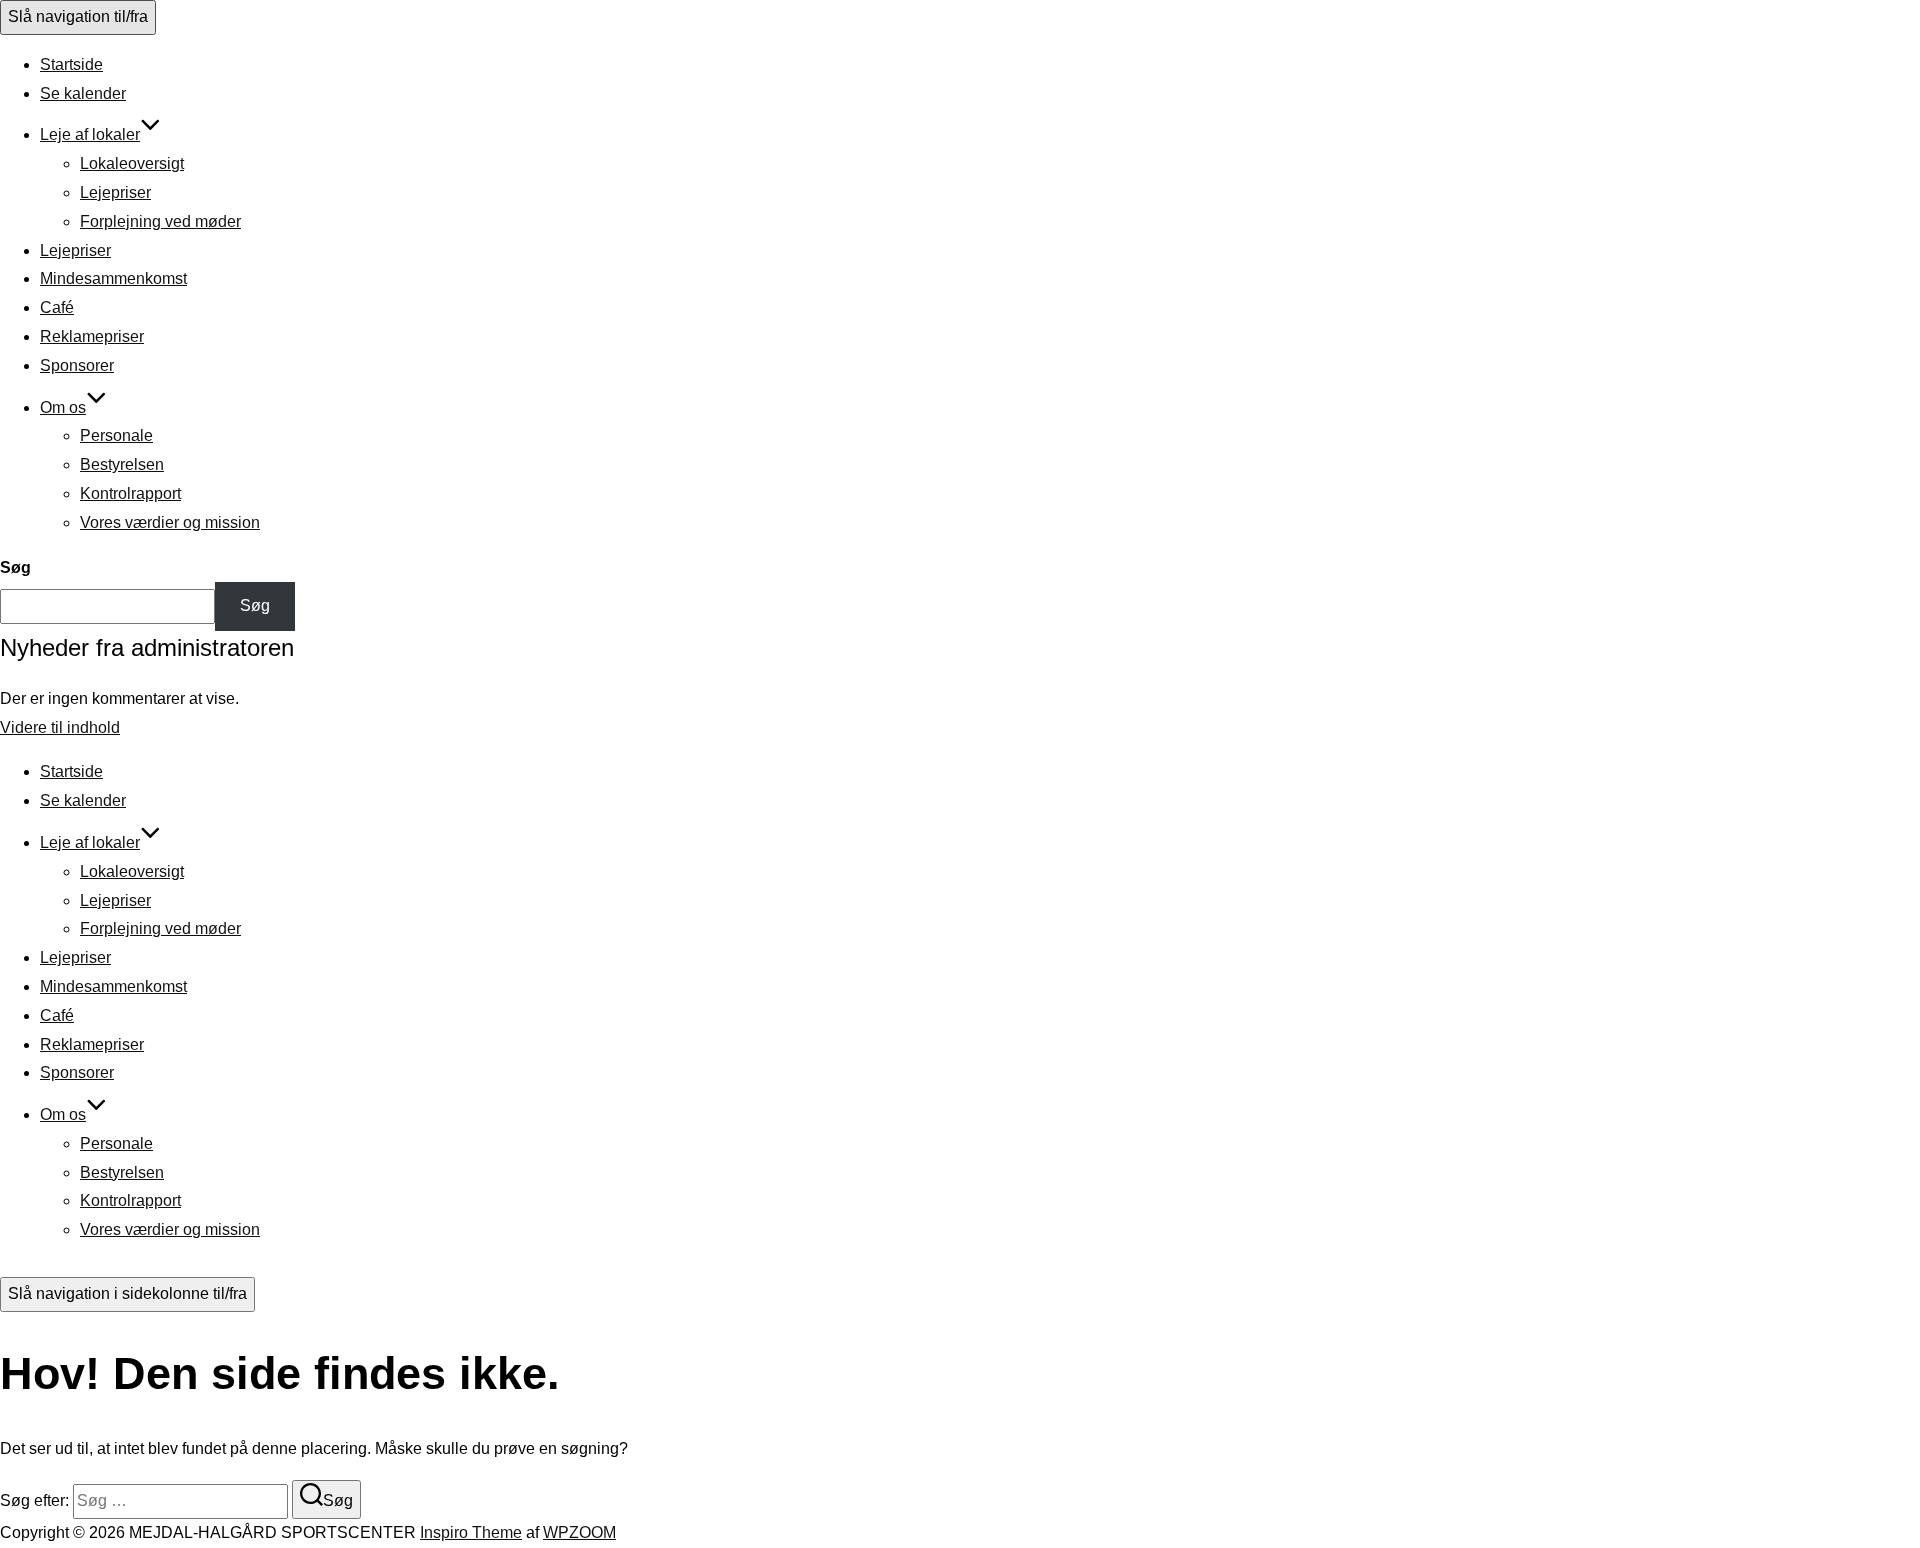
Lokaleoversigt (132, 163)
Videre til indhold (60, 727)
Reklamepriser (92, 336)
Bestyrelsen (122, 464)
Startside (71, 64)
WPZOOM (579, 1532)
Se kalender (83, 93)
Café (57, 307)
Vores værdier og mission (170, 522)
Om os (63, 407)
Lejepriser (115, 192)
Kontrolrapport (130, 493)
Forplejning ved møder (160, 221)
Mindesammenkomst (113, 278)
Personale (116, 435)
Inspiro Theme (471, 1532)
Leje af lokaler (90, 134)
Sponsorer (77, 365)
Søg (15, 567)
